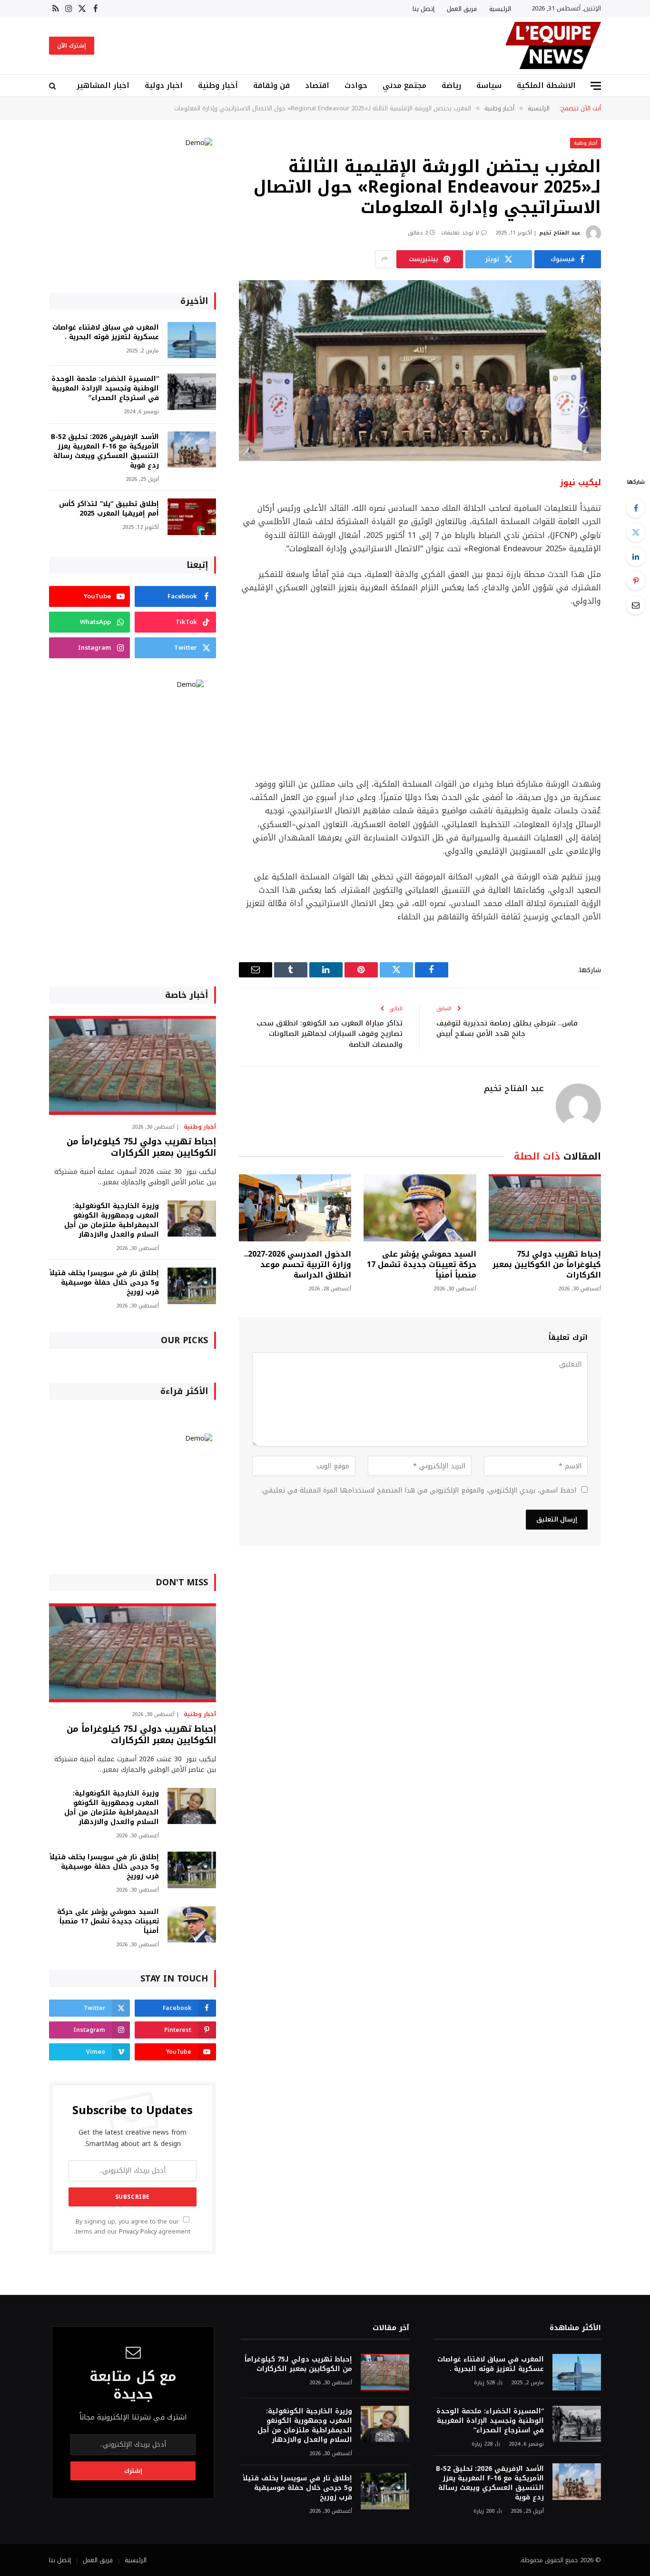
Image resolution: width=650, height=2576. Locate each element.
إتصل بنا (423, 9)
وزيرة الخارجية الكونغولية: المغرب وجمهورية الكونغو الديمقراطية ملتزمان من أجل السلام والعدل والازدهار (112, 1220)
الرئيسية (500, 9)
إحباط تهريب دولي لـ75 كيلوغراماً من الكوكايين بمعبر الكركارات (547, 1264)
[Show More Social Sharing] (384, 259)
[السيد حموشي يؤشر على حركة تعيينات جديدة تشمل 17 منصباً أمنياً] (420, 1208)
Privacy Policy (138, 2232)
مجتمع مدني (404, 85)
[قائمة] (596, 86)
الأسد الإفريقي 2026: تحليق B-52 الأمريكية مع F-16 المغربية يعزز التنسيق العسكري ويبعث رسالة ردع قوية (105, 451)
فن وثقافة (271, 85)
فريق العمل (462, 9)
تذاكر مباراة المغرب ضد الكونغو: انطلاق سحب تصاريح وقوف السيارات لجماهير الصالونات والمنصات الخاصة (330, 1034)
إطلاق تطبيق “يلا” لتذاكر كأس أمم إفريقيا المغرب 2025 (109, 509)
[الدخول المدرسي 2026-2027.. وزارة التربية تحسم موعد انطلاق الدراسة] (295, 1208)
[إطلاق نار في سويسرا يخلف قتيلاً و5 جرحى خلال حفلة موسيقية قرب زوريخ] (192, 1286)
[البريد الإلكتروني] (636, 605)
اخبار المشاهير (103, 85)
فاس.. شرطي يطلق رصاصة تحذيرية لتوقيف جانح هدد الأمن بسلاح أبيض (507, 1029)
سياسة (489, 85)
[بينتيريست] (636, 581)
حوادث (356, 85)
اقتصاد (317, 85)
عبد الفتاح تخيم (560, 233)
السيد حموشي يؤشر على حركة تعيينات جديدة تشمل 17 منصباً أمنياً (421, 1264)
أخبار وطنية (218, 85)
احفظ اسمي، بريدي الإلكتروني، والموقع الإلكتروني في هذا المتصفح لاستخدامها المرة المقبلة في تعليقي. (419, 1490)
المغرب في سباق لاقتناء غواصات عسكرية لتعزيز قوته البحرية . (106, 332)
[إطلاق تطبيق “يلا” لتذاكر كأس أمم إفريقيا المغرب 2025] (192, 517)
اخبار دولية (164, 85)
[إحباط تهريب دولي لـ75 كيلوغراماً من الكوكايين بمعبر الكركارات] (545, 1208)
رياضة (451, 85)
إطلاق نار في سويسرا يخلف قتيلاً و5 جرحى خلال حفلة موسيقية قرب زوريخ (104, 1283)
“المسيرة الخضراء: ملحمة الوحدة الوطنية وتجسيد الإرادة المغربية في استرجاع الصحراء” (105, 389)
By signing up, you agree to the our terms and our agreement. (132, 2227)
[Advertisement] (420, 693)
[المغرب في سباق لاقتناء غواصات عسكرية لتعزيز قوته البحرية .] (192, 340)
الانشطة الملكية (546, 85)
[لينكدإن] (636, 556)
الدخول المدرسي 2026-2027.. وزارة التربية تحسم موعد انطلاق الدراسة (298, 1264)
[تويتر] (636, 532)
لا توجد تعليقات (460, 233)
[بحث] (54, 86)
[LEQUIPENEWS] (553, 46)
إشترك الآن (72, 46)
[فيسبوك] (636, 508)
